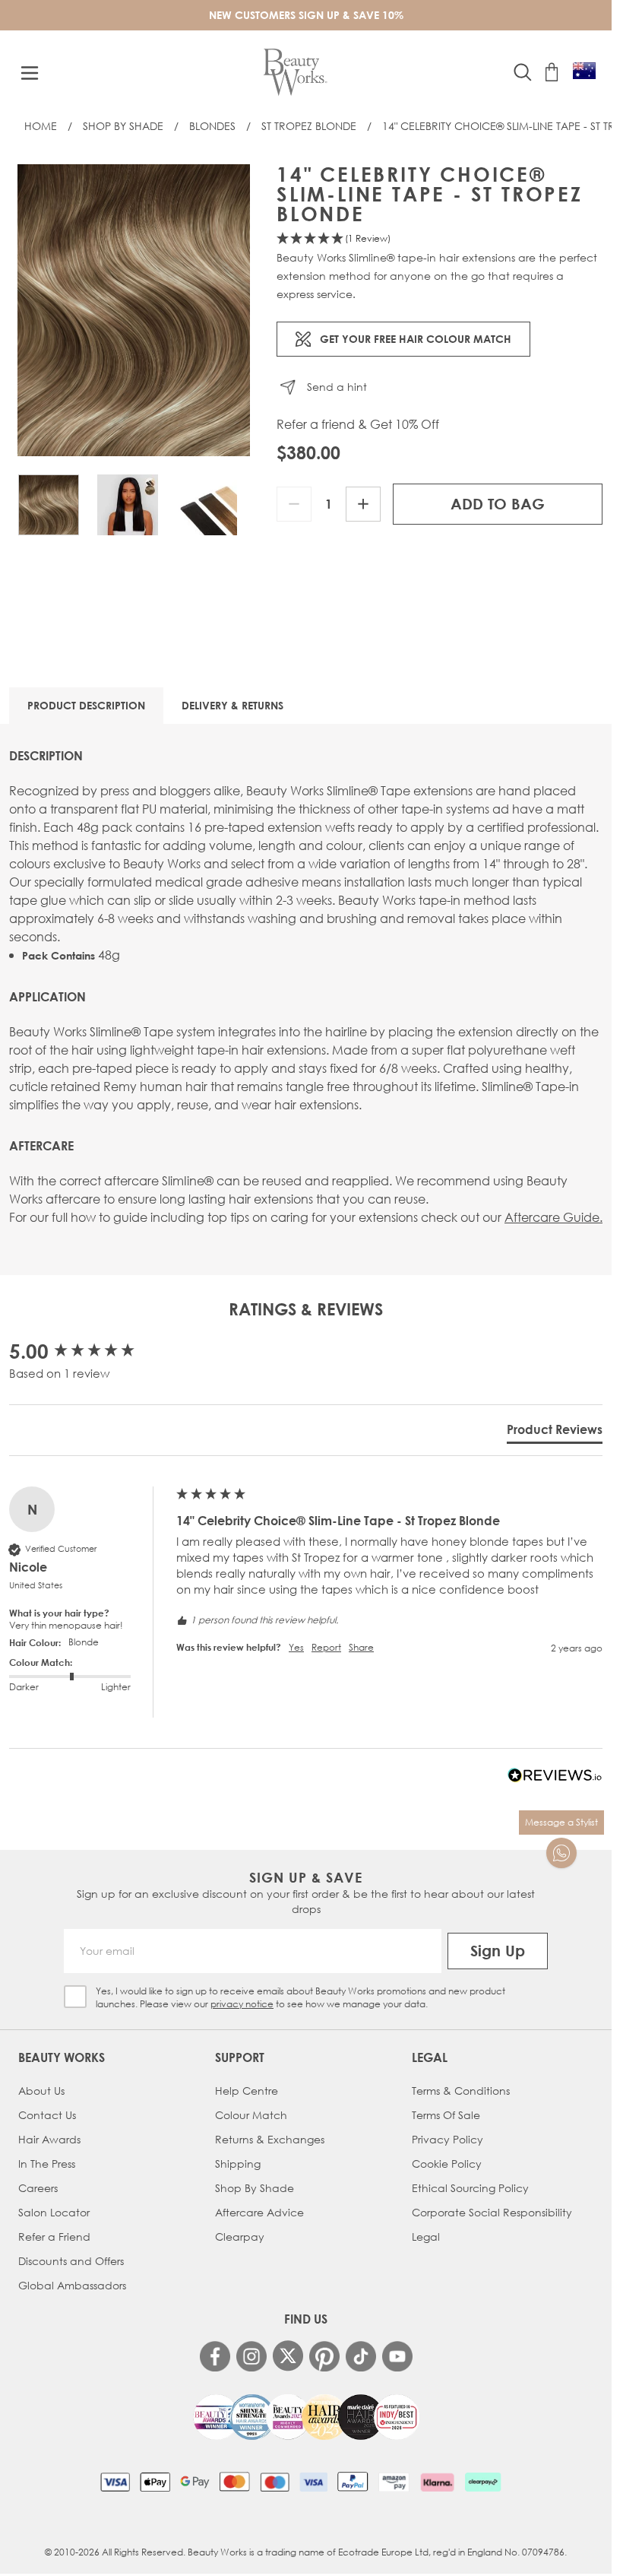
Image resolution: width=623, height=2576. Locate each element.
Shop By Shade (123, 126)
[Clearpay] (483, 2482)
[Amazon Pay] (394, 2482)
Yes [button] (296, 1648)
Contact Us (47, 2115)
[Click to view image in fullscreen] (134, 310)
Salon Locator (54, 2212)
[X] (288, 2356)
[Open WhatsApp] (561, 1853)
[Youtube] (397, 2356)
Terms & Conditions (461, 2091)
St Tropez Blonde (309, 126)
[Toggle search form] (523, 72)
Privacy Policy (447, 2139)
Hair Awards (49, 2139)
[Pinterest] (324, 2356)
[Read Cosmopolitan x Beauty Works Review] (306, 2417)
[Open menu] (30, 73)
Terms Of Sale (446, 2115)
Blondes (212, 126)
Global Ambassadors (72, 2285)
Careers (38, 2188)
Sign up (498, 1951)
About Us (41, 2091)
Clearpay (240, 2237)
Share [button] (361, 1648)
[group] (89, 1351)
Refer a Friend (54, 2237)
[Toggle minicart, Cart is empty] (552, 72)
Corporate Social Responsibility (492, 2212)
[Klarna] (437, 2482)
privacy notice (242, 2004)
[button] (440, 239)
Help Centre (247, 2091)
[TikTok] (361, 2356)
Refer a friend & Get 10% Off (358, 424)
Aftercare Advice (259, 2212)
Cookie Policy (447, 2164)
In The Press (47, 2164)
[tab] (555, 1432)
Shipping (238, 2164)
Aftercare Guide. (553, 1217)
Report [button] (326, 1648)
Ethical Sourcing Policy (470, 2188)
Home (41, 126)
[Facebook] (215, 2356)
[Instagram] (251, 2356)
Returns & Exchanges (270, 2139)
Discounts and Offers (71, 2261)
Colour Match (251, 2115)
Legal (426, 2237)
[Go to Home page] (295, 73)
